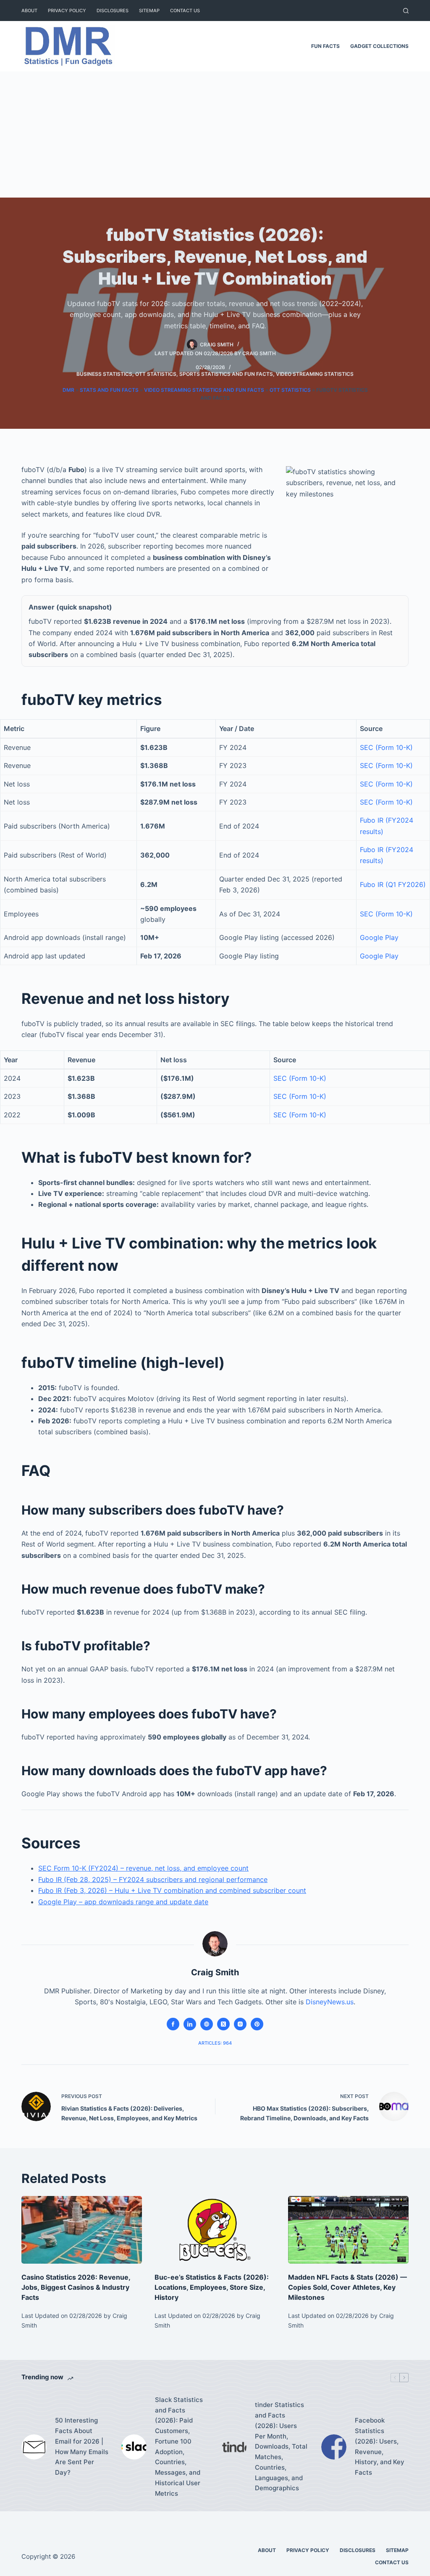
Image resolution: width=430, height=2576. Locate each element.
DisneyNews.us (330, 2002)
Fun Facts (325, 46)
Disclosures (113, 11)
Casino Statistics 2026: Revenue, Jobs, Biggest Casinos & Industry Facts (76, 2287)
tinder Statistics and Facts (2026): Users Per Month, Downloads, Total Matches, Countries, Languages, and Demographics (281, 2446)
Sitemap (149, 11)
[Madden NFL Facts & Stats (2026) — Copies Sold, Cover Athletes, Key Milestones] (348, 2230)
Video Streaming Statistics (315, 374)
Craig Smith (259, 353)
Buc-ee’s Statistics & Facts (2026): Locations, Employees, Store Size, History (212, 2287)
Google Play (379, 937)
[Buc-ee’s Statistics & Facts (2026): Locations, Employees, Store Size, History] (215, 2230)
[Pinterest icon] (257, 2024)
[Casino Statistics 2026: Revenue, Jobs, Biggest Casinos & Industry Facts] (82, 2230)
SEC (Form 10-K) (386, 747)
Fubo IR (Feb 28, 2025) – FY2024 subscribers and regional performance (153, 1879)
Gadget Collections (379, 46)
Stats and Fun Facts (109, 390)
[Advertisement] (215, 135)
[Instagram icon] (240, 2024)
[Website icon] (207, 2024)
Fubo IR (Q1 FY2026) (393, 884)
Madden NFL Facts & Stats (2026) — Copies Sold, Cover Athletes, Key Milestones (347, 2287)
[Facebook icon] (173, 2024)
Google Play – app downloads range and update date (123, 1902)
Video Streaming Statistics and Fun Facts (204, 390)
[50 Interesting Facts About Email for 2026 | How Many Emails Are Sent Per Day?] (34, 2447)
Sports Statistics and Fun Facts (226, 374)
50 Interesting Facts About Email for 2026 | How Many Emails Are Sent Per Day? (82, 2446)
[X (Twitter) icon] (223, 2024)
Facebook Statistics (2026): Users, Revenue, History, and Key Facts (380, 2446)
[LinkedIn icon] (190, 2024)
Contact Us (185, 11)
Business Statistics (104, 374)
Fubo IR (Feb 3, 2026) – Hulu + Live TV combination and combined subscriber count (172, 1890)
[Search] (406, 11)
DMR (68, 390)
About (29, 11)
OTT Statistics (156, 374)
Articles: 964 (215, 2043)
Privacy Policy (67, 11)
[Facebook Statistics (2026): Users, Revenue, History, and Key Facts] (334, 2447)
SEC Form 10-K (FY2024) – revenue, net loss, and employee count (143, 1868)
